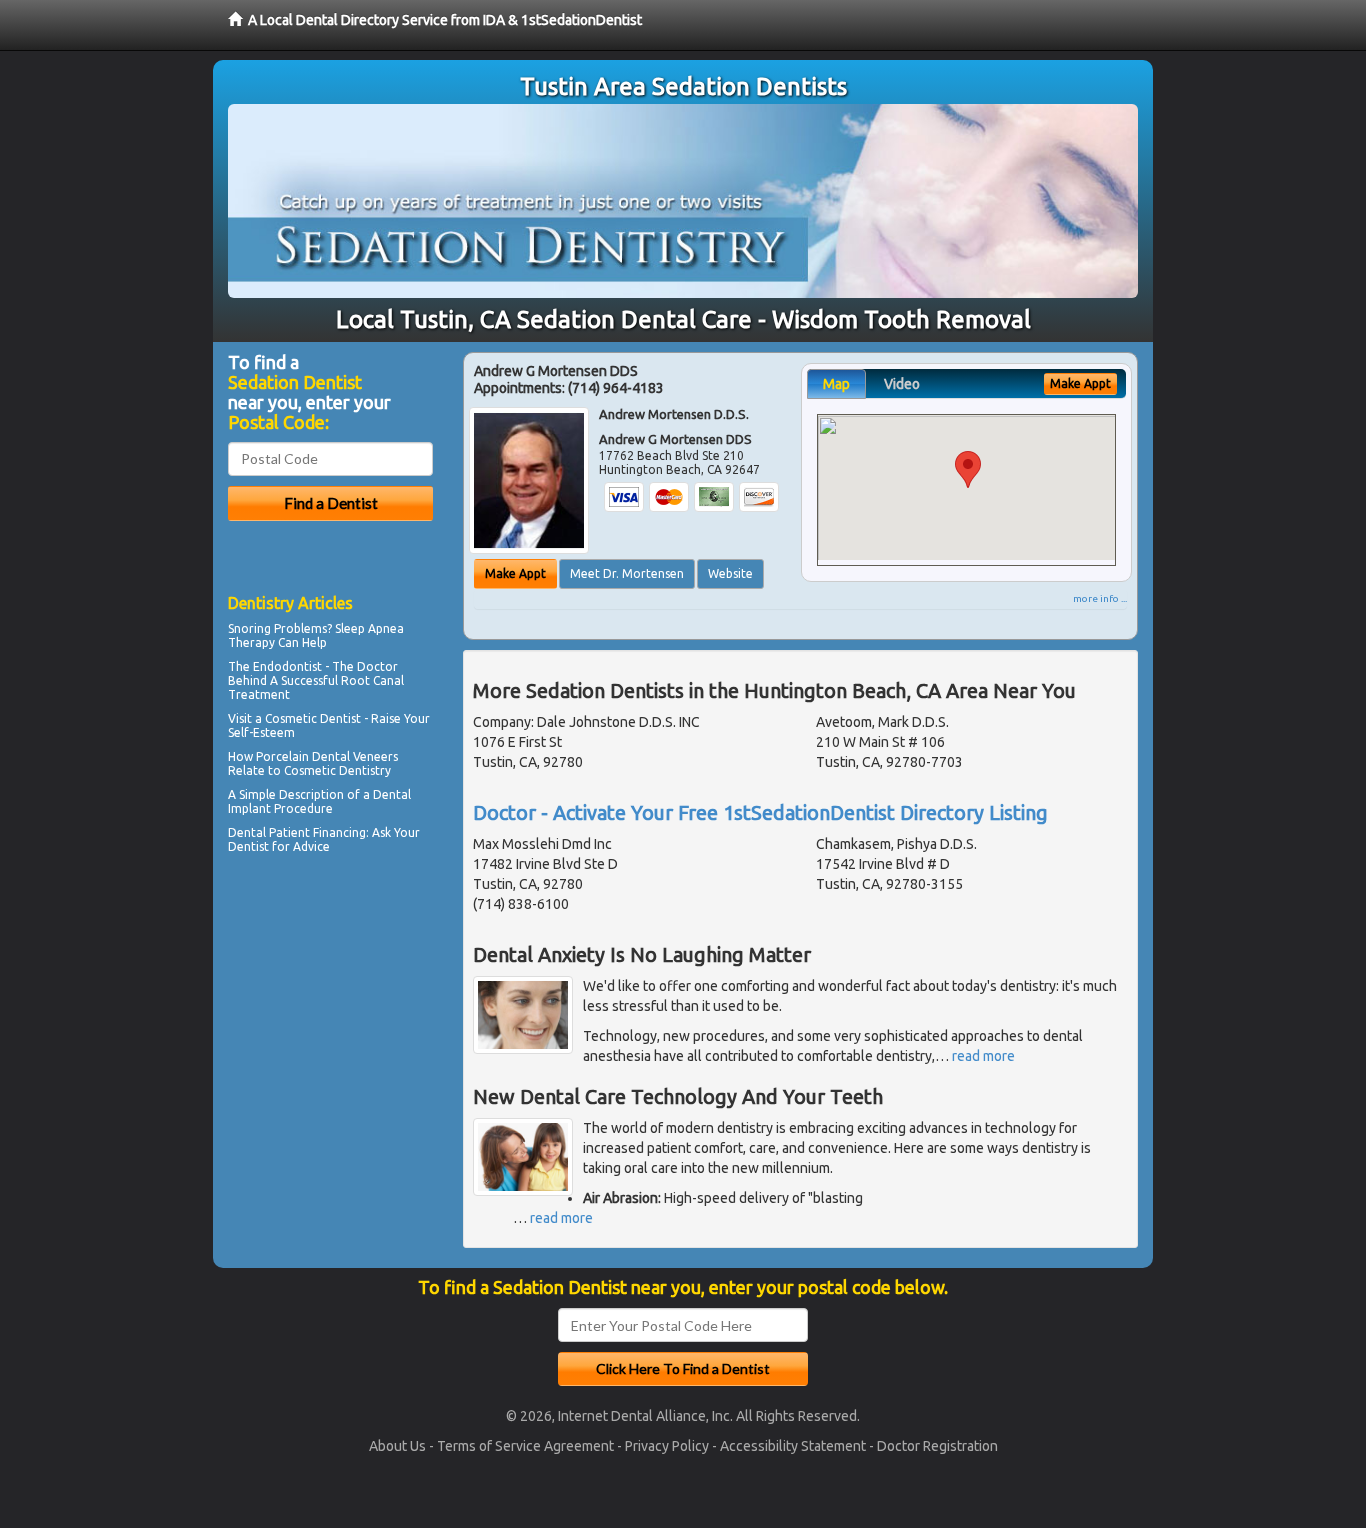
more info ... (1100, 598)
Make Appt (515, 573)
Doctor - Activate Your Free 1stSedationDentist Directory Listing (760, 812)
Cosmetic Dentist (313, 718)
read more (983, 1056)
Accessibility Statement (793, 1446)
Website (730, 573)
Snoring (249, 628)
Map (836, 384)
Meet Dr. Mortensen (627, 573)
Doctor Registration (937, 1446)
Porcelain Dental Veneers (327, 756)
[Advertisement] (330, 1034)
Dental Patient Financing (297, 832)
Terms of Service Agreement (525, 1446)
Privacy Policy (667, 1446)
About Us (397, 1446)
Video (902, 384)
